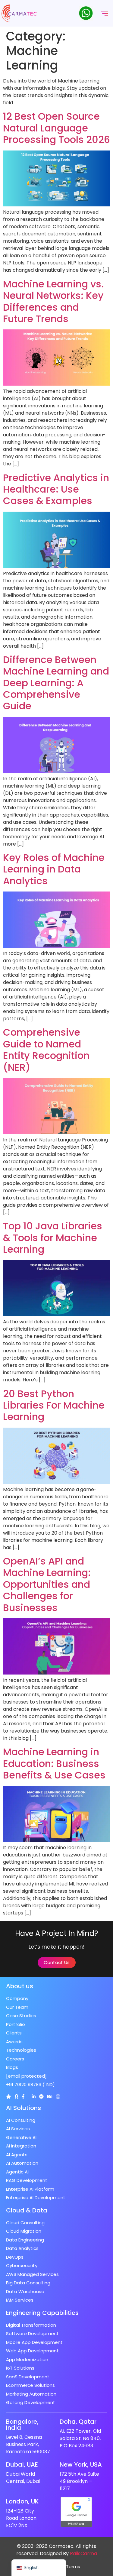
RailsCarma (83, 2553)
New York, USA (81, 2464)
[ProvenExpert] (41, 2097)
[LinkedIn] (34, 2097)
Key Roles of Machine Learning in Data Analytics (54, 869)
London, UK (22, 2501)
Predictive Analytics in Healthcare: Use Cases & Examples (56, 489)
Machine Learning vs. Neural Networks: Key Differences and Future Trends (53, 301)
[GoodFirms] (16, 2097)
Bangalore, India (22, 2425)
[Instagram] (58, 2097)
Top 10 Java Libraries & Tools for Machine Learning (53, 1238)
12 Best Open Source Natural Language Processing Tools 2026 (56, 128)
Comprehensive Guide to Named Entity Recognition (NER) (46, 1050)
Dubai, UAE (22, 2464)
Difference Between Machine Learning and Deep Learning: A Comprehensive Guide (56, 683)
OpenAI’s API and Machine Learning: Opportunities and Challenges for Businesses (47, 1584)
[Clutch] (9, 2097)
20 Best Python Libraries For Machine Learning (54, 1405)
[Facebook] (23, 2097)
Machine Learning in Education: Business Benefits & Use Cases (54, 1763)
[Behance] (50, 2097)
